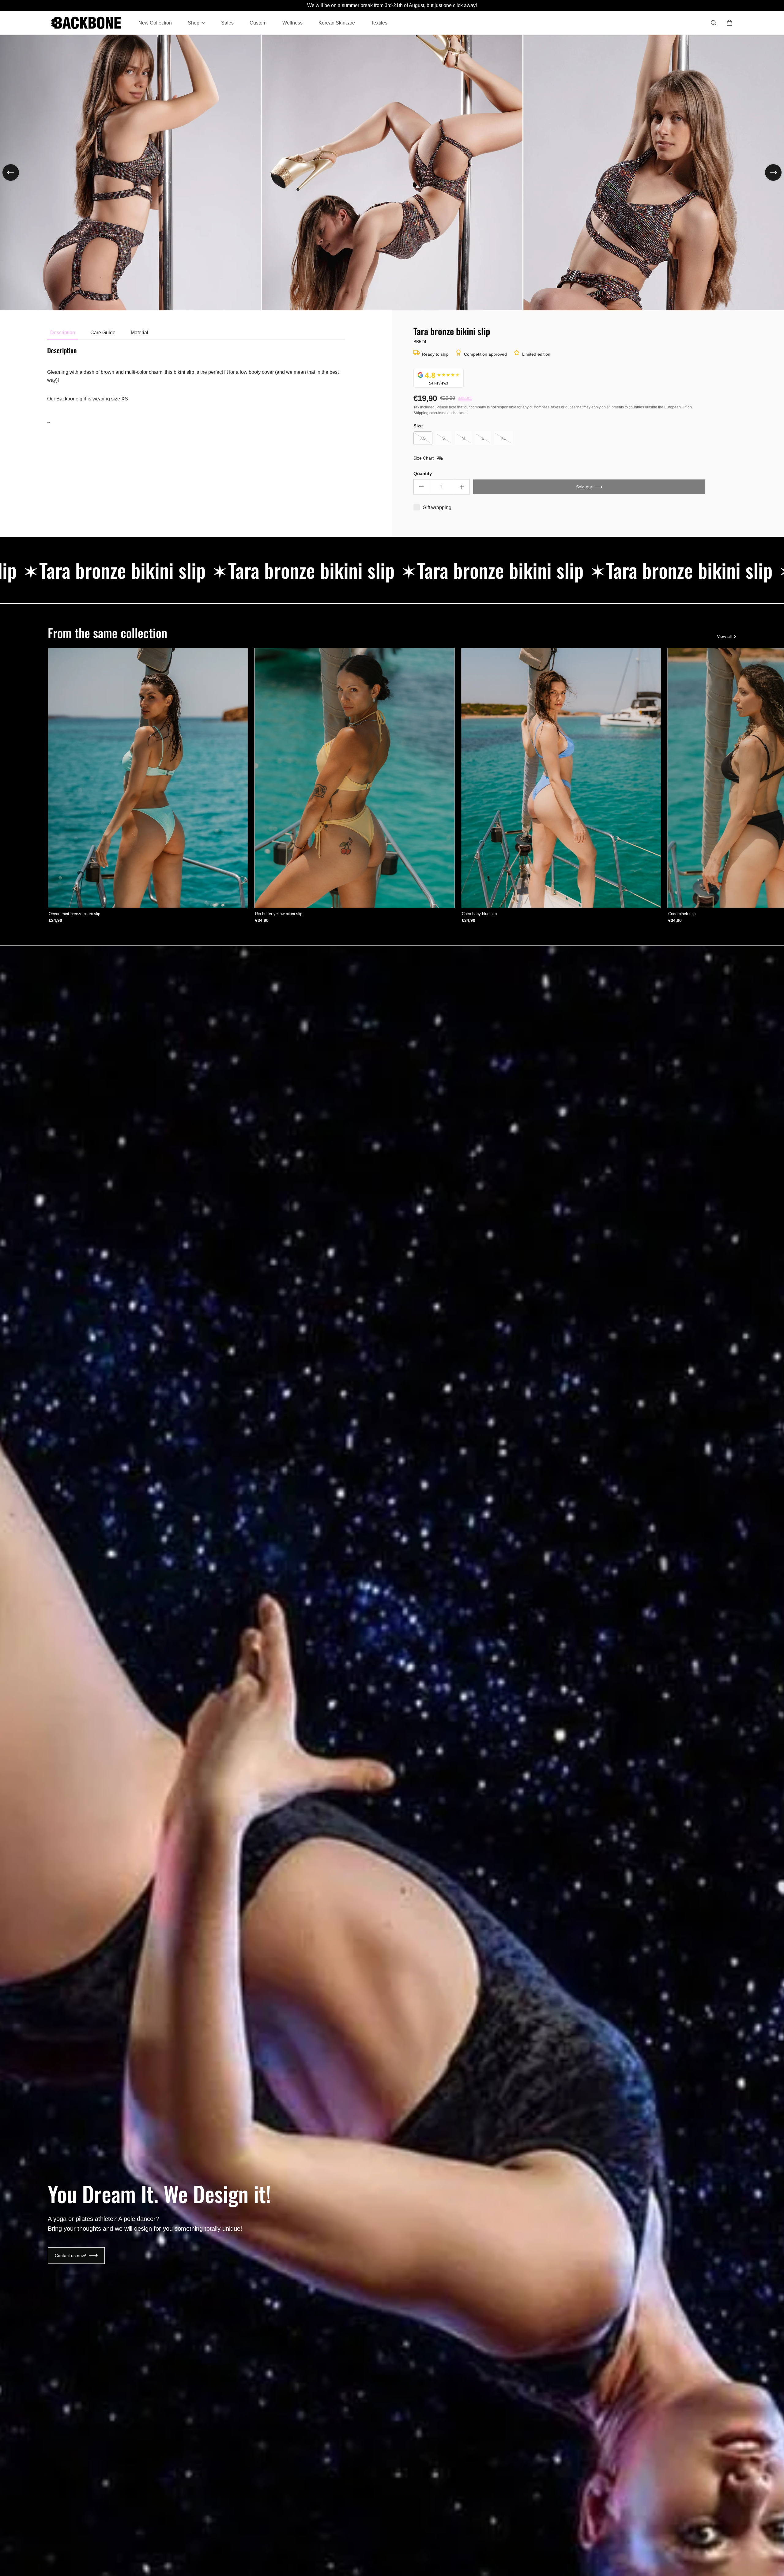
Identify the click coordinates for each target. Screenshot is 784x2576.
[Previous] (11, 172)
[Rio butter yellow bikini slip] (354, 778)
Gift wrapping (437, 508)
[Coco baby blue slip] (561, 778)
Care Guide (103, 333)
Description (63, 333)
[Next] (773, 172)
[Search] (714, 23)
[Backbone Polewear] (86, 23)
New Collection (155, 23)
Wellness (292, 23)
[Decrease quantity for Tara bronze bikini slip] (421, 487)
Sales (227, 23)
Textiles (379, 23)
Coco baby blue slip (479, 914)
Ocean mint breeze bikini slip (74, 914)
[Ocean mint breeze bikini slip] (148, 778)
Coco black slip (682, 914)
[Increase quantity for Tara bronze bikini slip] (462, 487)
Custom (258, 23)
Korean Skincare (337, 23)
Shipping (421, 413)
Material (139, 333)
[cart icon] (729, 23)
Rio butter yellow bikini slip (279, 914)
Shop (194, 23)
